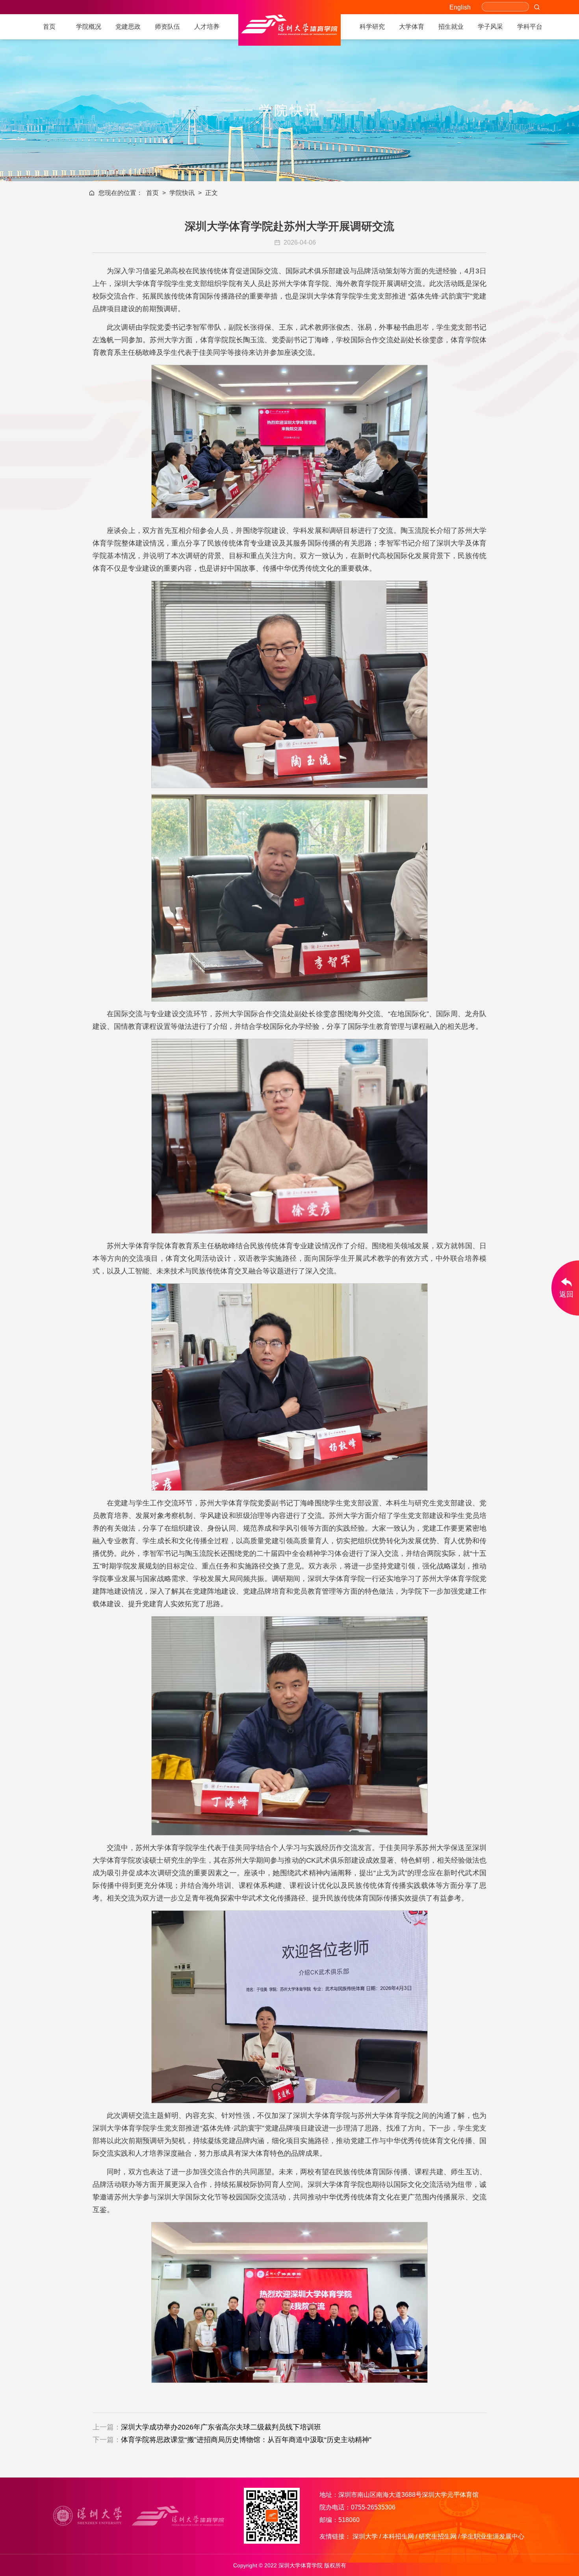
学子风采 (490, 27)
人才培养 (207, 27)
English (460, 7)
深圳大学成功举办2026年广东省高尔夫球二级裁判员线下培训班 (221, 2427)
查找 (537, 7)
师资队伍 (167, 27)
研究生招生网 (438, 2536)
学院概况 (89, 27)
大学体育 (412, 27)
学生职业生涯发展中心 (493, 2536)
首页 (49, 27)
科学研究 (372, 27)
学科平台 (530, 27)
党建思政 (128, 27)
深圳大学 (365, 2536)
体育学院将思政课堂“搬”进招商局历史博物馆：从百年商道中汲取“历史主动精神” (246, 2440)
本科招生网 (398, 2536)
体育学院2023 (289, 30)
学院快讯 (182, 193)
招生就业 (451, 27)
